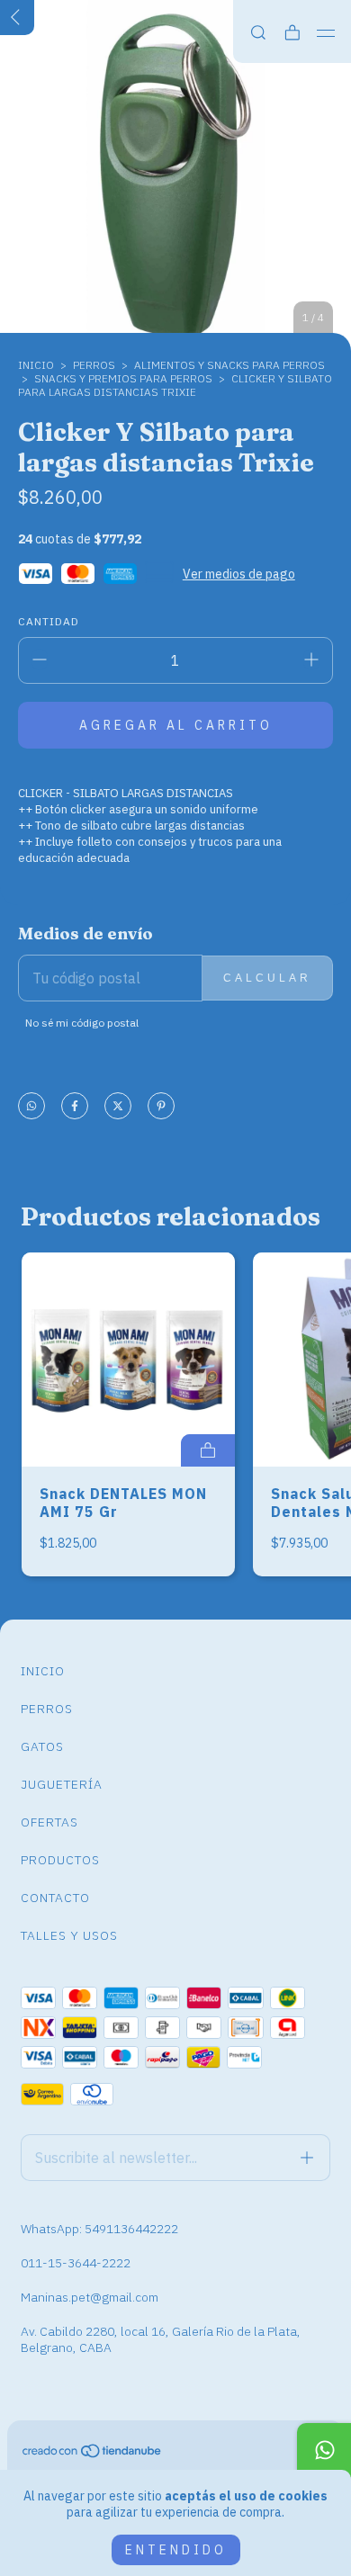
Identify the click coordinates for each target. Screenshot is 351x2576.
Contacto (55, 1898)
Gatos (42, 1746)
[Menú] (326, 33)
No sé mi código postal (82, 1023)
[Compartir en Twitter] (118, 1107)
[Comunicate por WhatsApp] (324, 2450)
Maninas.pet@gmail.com (90, 2297)
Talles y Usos (69, 1935)
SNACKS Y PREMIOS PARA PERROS (123, 378)
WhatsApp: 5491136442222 (99, 2229)
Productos (60, 1860)
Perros (47, 1709)
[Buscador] (258, 33)
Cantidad (49, 621)
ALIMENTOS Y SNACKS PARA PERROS (229, 365)
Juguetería (62, 1784)
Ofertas (49, 1822)
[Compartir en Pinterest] (161, 1107)
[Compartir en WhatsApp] (31, 1107)
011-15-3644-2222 (76, 2263)
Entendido (176, 2550)
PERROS (94, 365)
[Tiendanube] (93, 2455)
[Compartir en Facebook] (75, 1107)
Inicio (36, 365)
